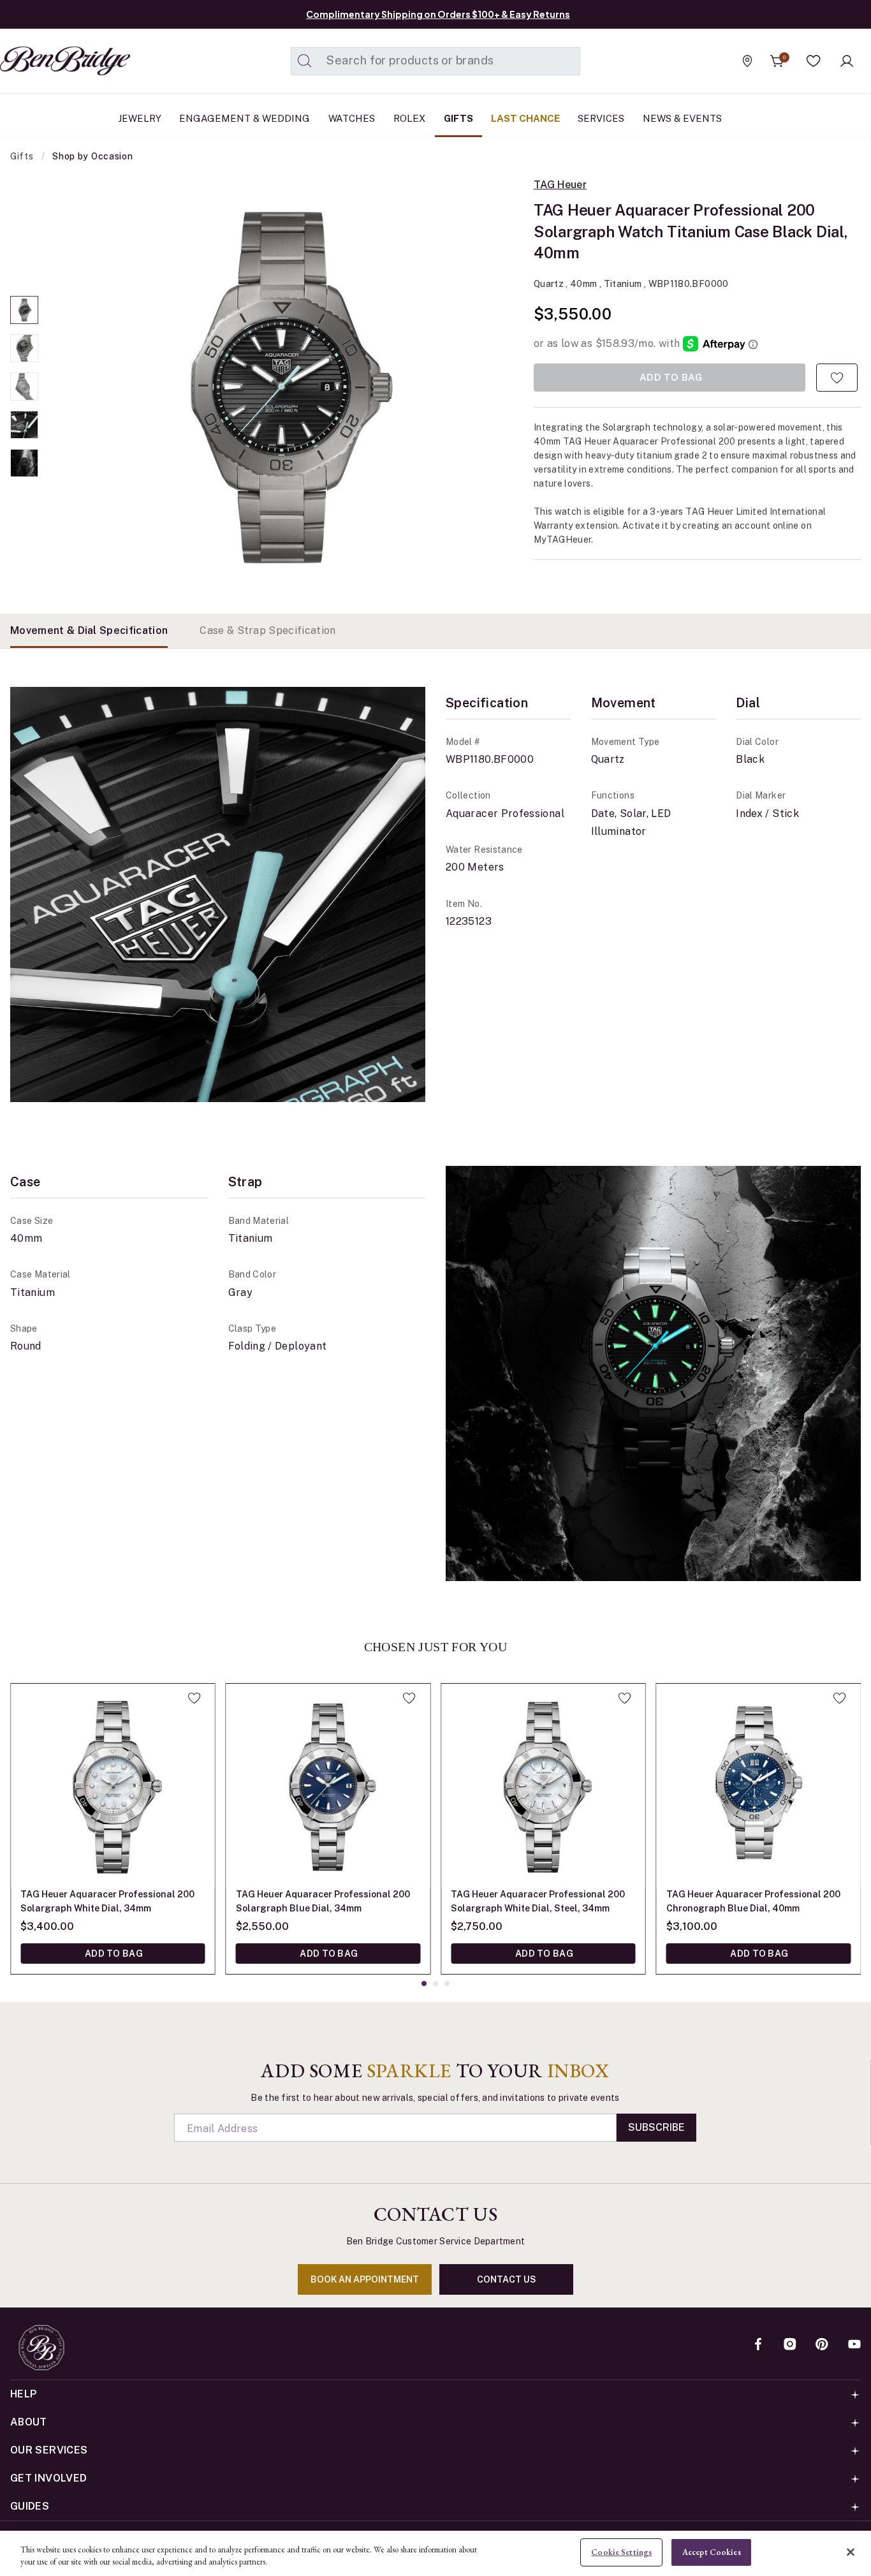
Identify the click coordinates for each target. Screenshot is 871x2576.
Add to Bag (113, 1954)
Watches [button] (352, 118)
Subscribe (656, 2127)
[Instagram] (790, 2345)
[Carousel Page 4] (24, 425)
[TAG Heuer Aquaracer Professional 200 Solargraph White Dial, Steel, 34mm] (543, 1786)
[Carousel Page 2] (24, 348)
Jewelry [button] (140, 118)
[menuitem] (140, 119)
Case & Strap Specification (267, 630)
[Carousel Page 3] (24, 386)
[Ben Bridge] (41, 61)
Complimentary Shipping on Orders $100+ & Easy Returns (438, 14)
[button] (814, 61)
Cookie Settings (621, 2552)
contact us (507, 2279)
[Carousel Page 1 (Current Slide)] (24, 310)
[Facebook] (758, 2345)
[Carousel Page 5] (24, 463)
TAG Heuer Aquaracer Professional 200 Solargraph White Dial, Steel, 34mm (538, 1901)
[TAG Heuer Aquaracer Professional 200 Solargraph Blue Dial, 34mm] (328, 1786)
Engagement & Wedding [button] (245, 118)
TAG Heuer (560, 185)
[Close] (851, 2552)
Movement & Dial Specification (89, 630)
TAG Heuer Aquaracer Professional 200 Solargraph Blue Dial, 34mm (323, 1901)
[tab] (89, 631)
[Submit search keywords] (305, 61)
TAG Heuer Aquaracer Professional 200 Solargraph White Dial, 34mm (107, 1901)
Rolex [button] (409, 118)
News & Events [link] (682, 118)
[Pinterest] (822, 2345)
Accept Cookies (712, 2552)
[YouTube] (854, 2345)
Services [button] (601, 118)
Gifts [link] (458, 118)
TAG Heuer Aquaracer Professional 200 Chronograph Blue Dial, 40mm (753, 1901)
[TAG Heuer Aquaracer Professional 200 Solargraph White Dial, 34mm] (113, 1786)
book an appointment (365, 2279)
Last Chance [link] (525, 118)
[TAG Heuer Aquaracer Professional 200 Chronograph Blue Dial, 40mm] (759, 1786)
